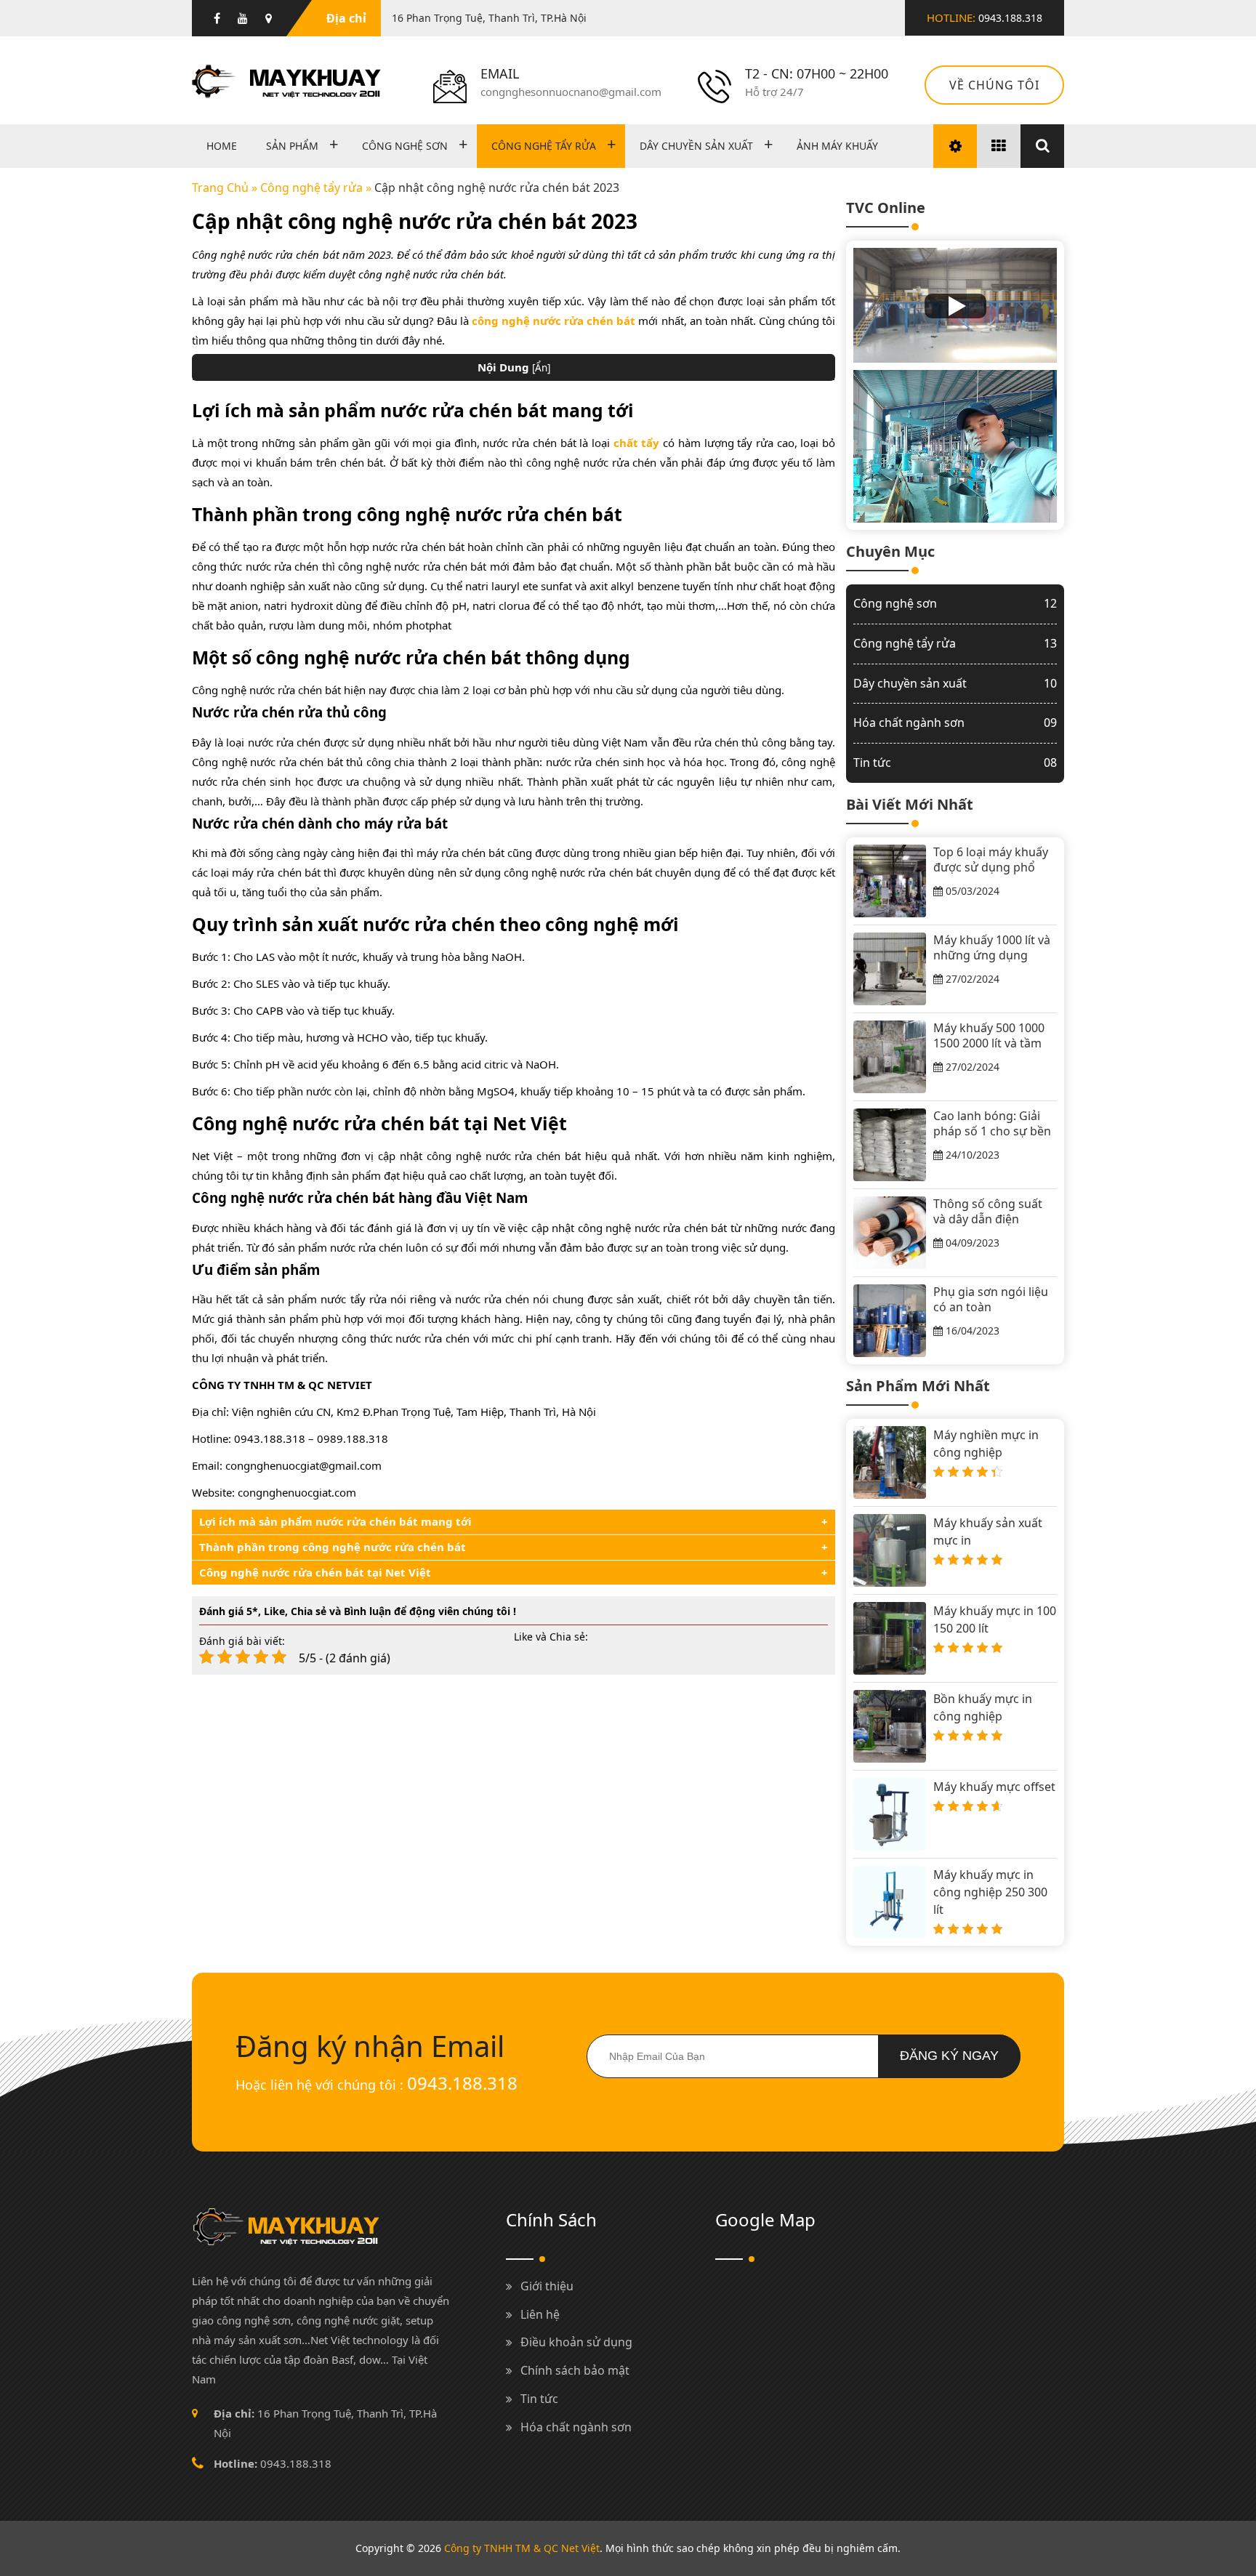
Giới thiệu (547, 2286)
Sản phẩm (292, 146)
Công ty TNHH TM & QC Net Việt (522, 2548)
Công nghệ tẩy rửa (544, 146)
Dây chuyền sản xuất (696, 146)
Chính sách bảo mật (575, 2370)
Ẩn (541, 368)
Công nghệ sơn (405, 146)
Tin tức (955, 762)
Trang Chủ (220, 188)
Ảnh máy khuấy (837, 146)
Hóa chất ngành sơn (955, 723)
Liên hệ (540, 2314)
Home (222, 146)
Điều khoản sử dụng (576, 2342)
